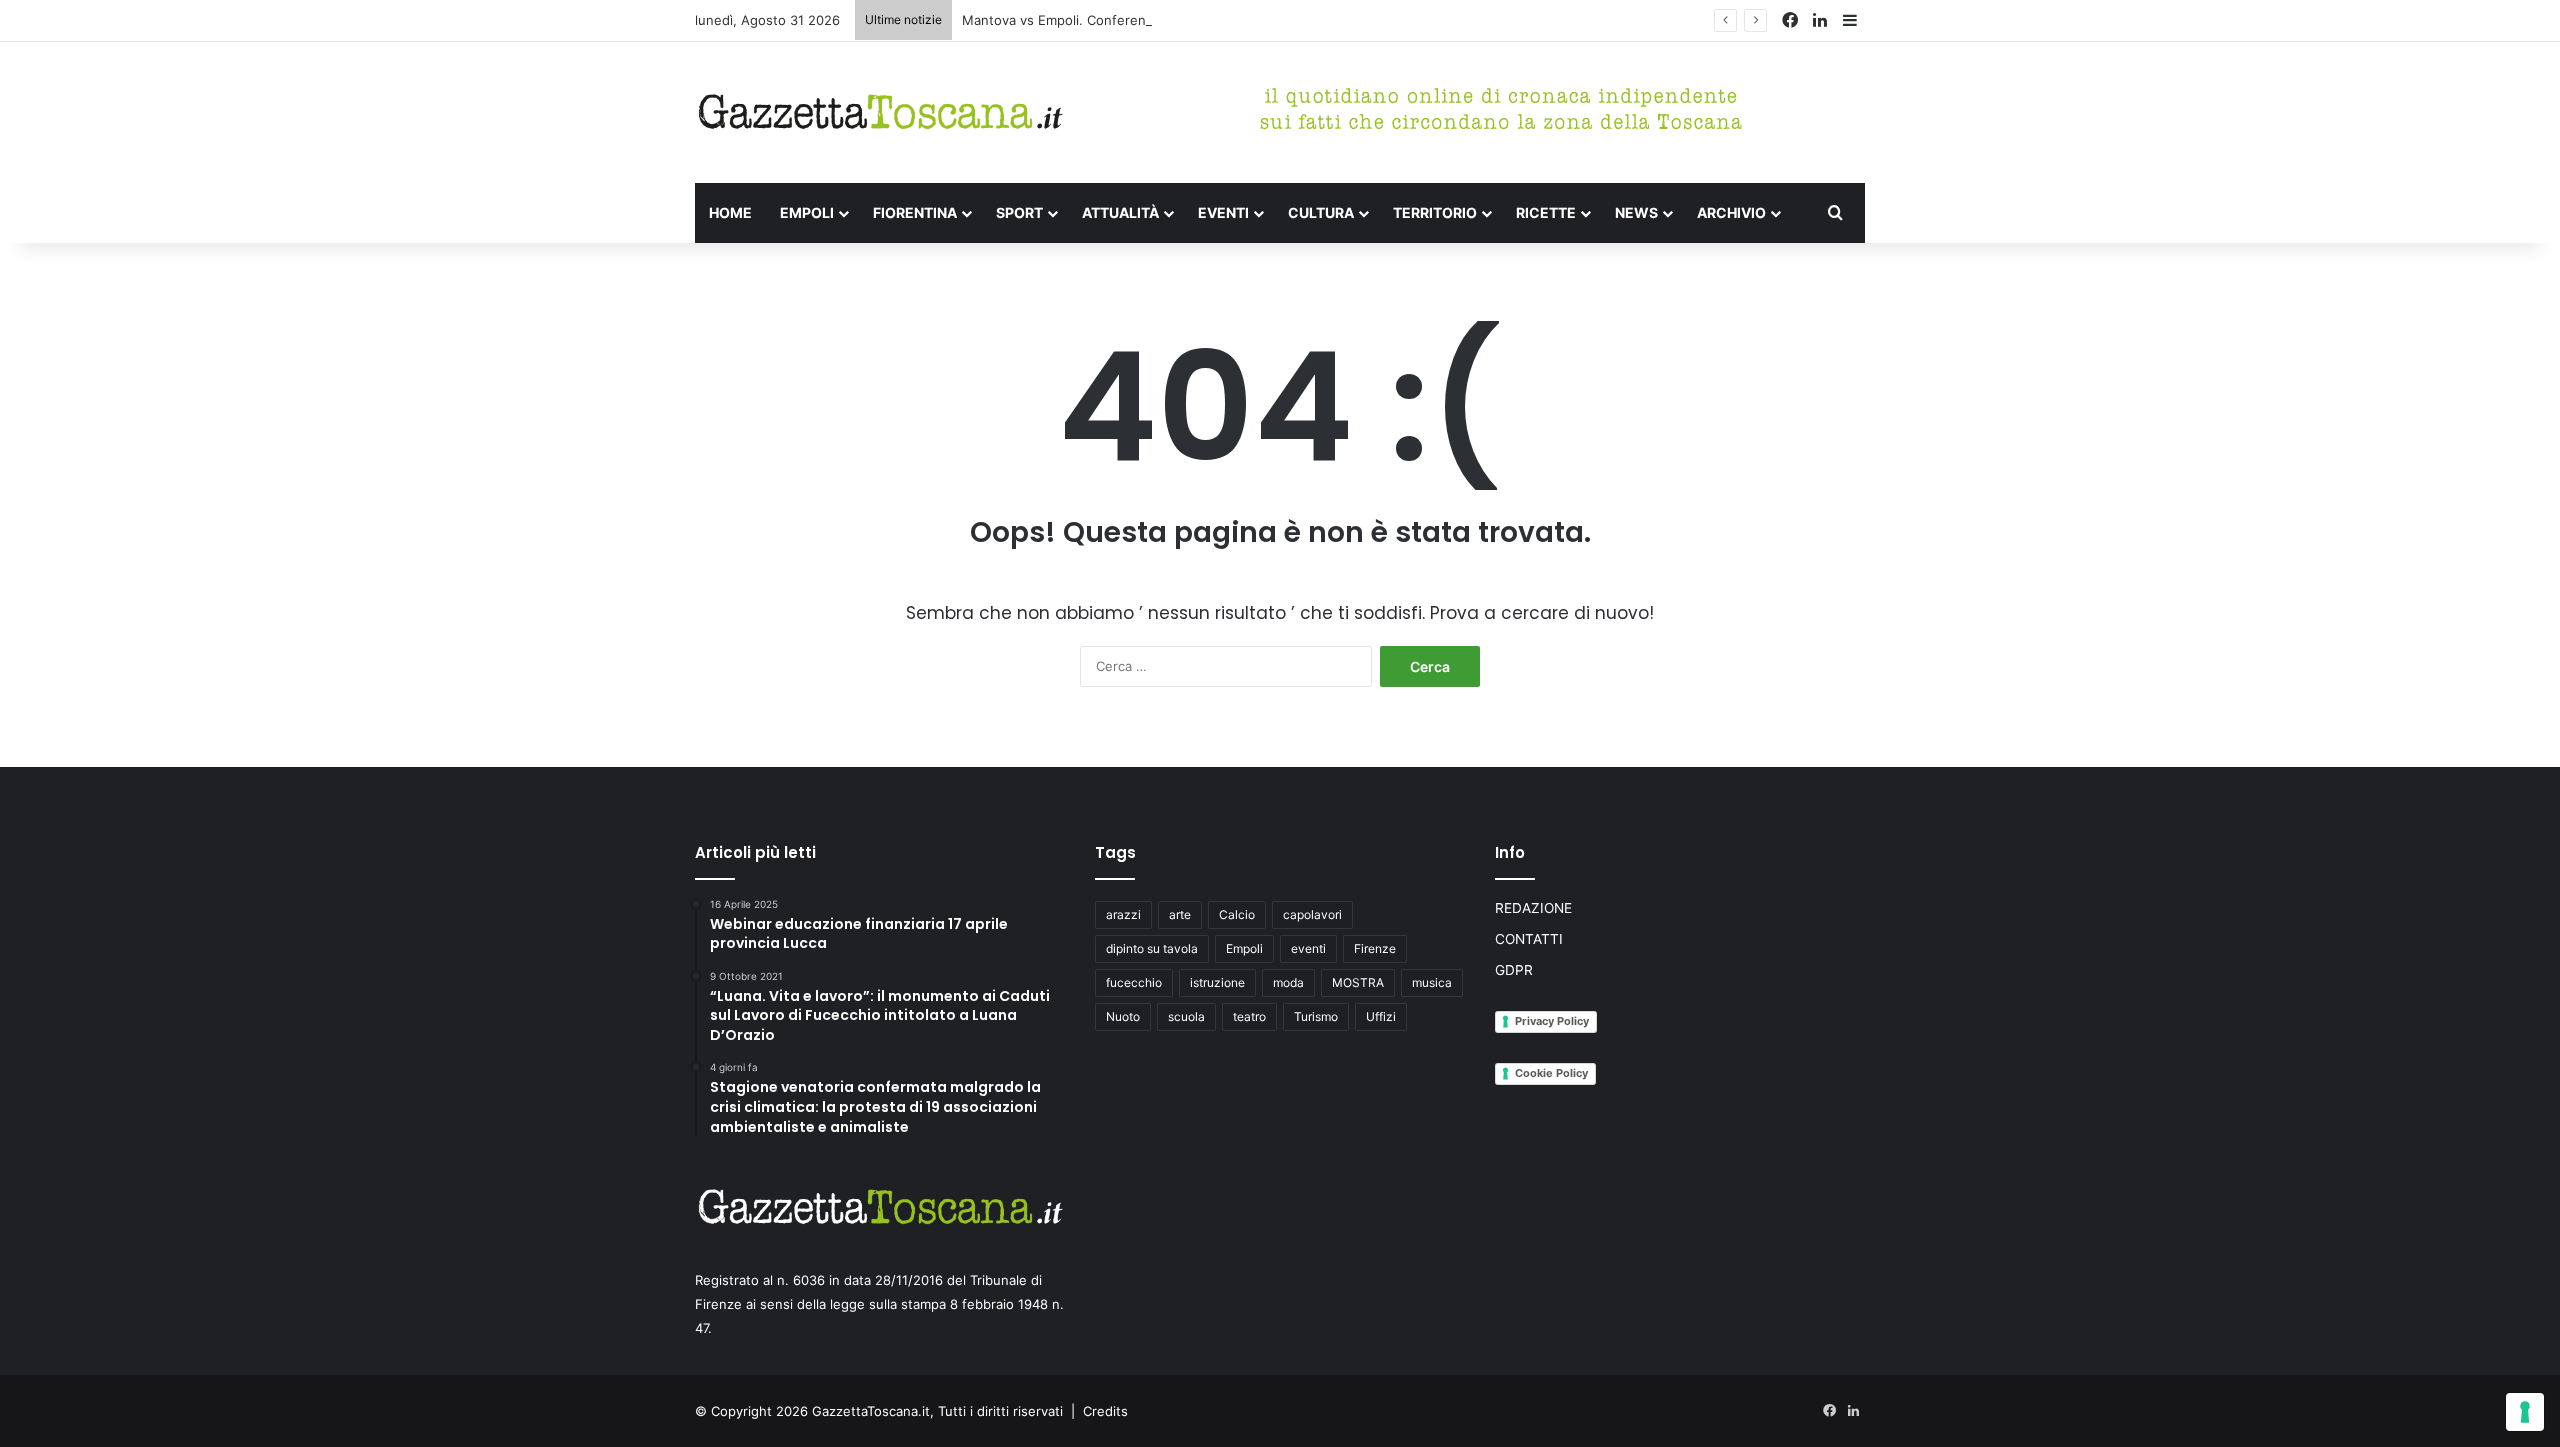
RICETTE (1546, 212)
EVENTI (1223, 212)
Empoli (1244, 948)
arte (1180, 914)
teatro (1249, 1016)
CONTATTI (1529, 939)
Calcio (1237, 914)
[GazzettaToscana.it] (880, 112)
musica (1432, 982)
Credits (1105, 1411)
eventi (1308, 948)
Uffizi (1381, 1016)
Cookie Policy (1551, 1073)
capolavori (1312, 914)
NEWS (1636, 212)
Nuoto (1123, 1016)
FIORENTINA (915, 212)
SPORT (1019, 212)
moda (1288, 982)
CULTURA (1321, 212)
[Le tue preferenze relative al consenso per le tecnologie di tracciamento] (2525, 1412)
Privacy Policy (1552, 1021)
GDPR (1514, 970)
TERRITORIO (1435, 212)
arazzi (1123, 914)
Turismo (1316, 1016)
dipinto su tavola (1152, 948)
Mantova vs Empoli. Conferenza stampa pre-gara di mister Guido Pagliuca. (1193, 20)
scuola (1186, 1016)
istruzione (1217, 982)
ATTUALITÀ (1120, 212)
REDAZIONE (1533, 908)
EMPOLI (807, 212)
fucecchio (1134, 982)
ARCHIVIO (1731, 212)
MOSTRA (1358, 982)
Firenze (1375, 948)
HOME (730, 212)
